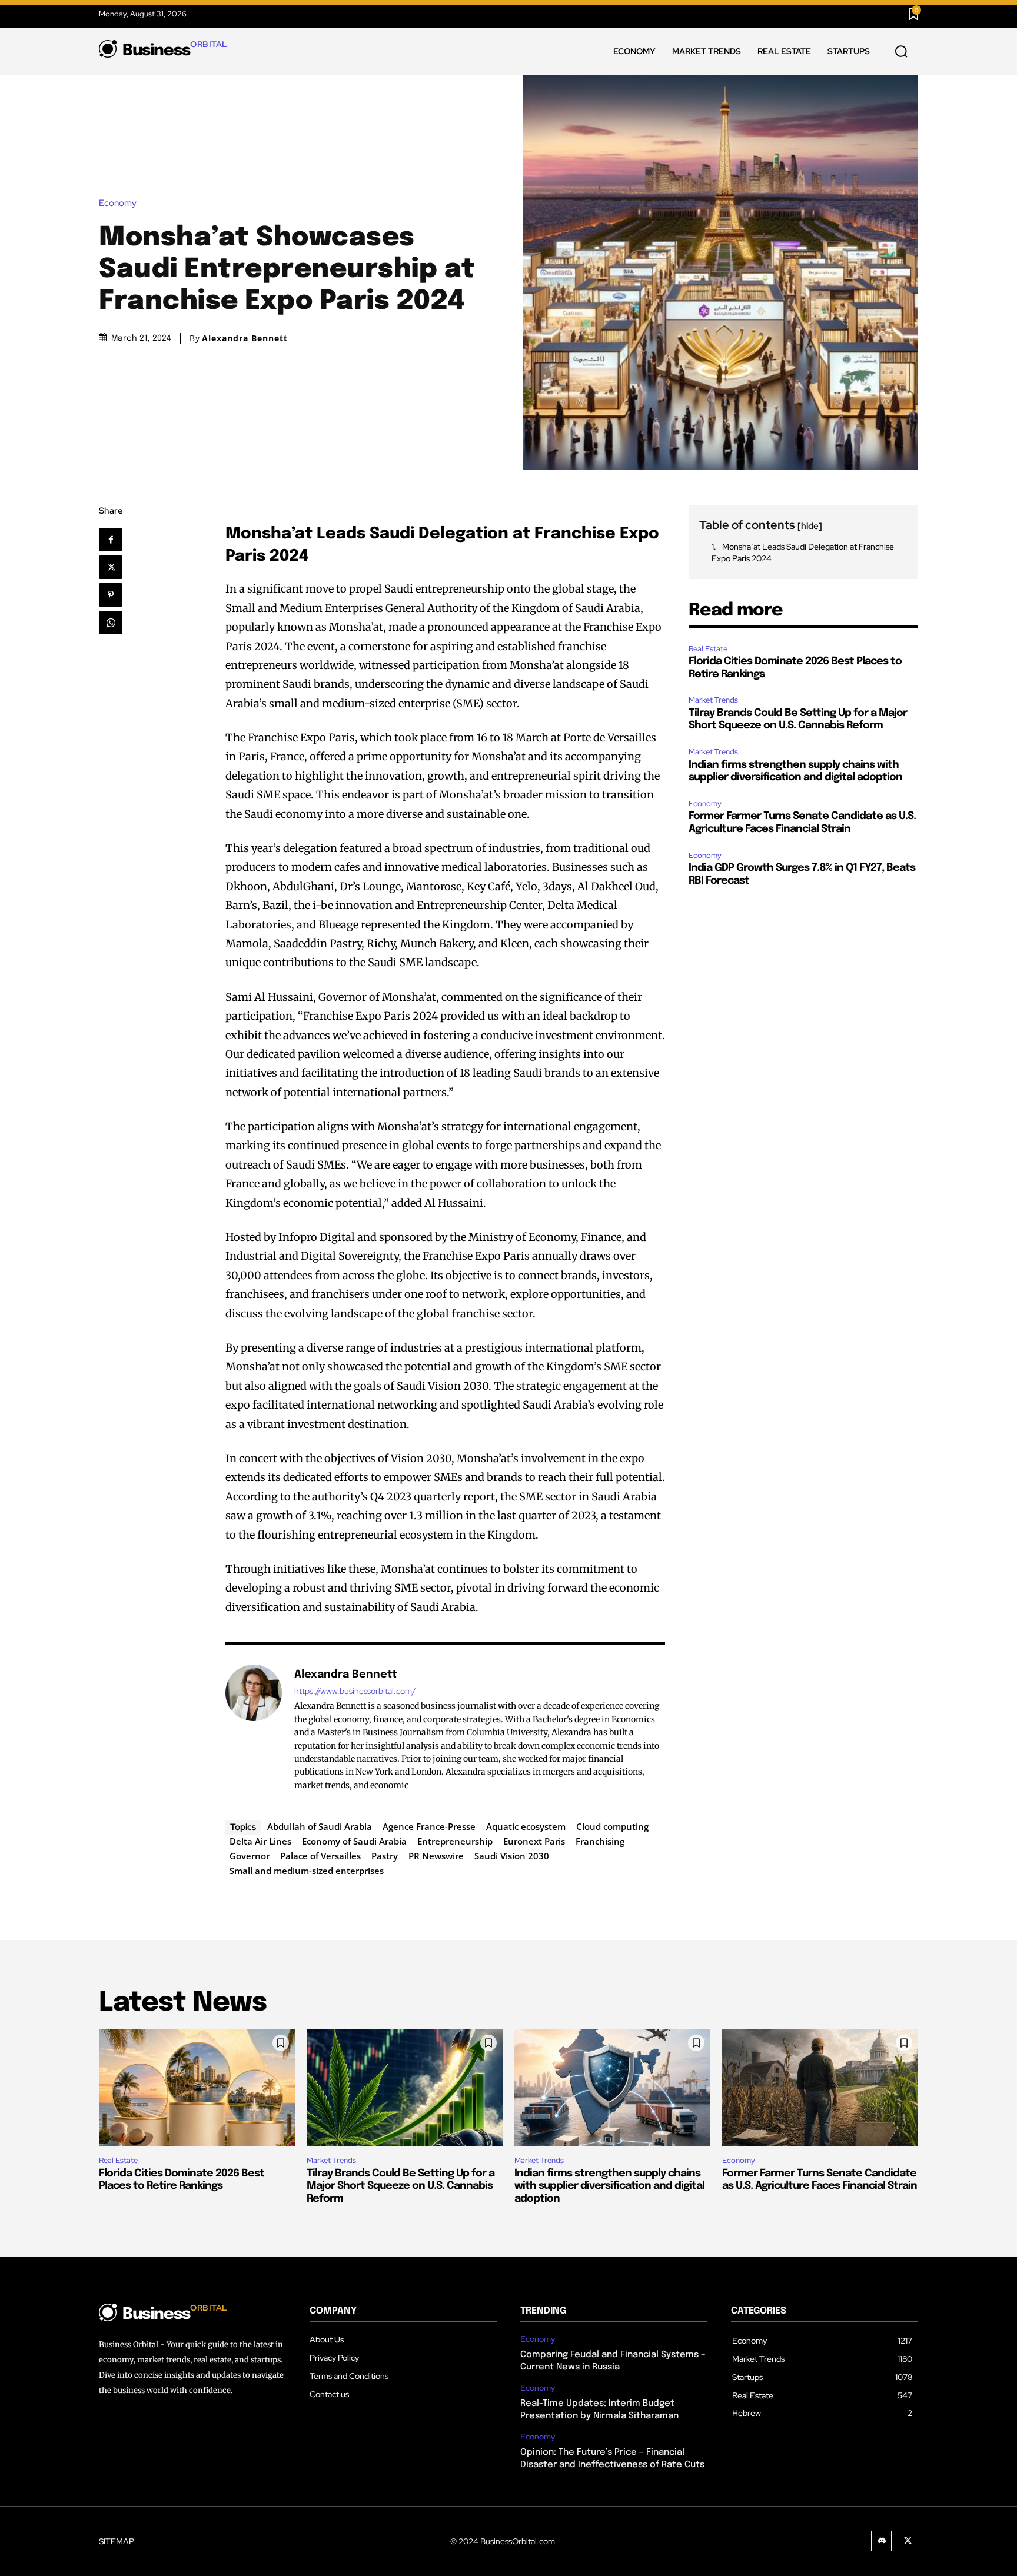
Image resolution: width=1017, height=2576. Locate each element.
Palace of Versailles (320, 1856)
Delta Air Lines (260, 1841)
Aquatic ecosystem (526, 1826)
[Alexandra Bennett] (254, 1729)
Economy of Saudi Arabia (354, 1841)
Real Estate (708, 649)
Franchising (600, 1841)
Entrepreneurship (455, 1841)
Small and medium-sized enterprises (307, 1871)
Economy (118, 203)
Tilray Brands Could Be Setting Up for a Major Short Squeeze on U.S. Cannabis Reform (401, 2186)
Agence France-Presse (429, 1826)
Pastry (385, 1856)
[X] (114, 567)
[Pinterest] (114, 595)
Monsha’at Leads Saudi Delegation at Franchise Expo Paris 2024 (803, 553)
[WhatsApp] (114, 623)
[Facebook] (116, 540)
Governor (250, 1856)
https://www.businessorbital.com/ (355, 1691)
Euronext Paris (534, 1841)
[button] (901, 52)
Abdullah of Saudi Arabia (320, 1826)
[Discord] (881, 2541)
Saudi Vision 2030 (512, 1856)
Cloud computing (612, 1826)
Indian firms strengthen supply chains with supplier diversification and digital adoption (609, 2186)
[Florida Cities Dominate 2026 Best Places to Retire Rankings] (197, 2088)
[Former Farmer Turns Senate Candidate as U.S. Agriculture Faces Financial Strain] (820, 2088)
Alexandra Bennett (245, 338)
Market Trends (713, 700)
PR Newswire (436, 1856)
